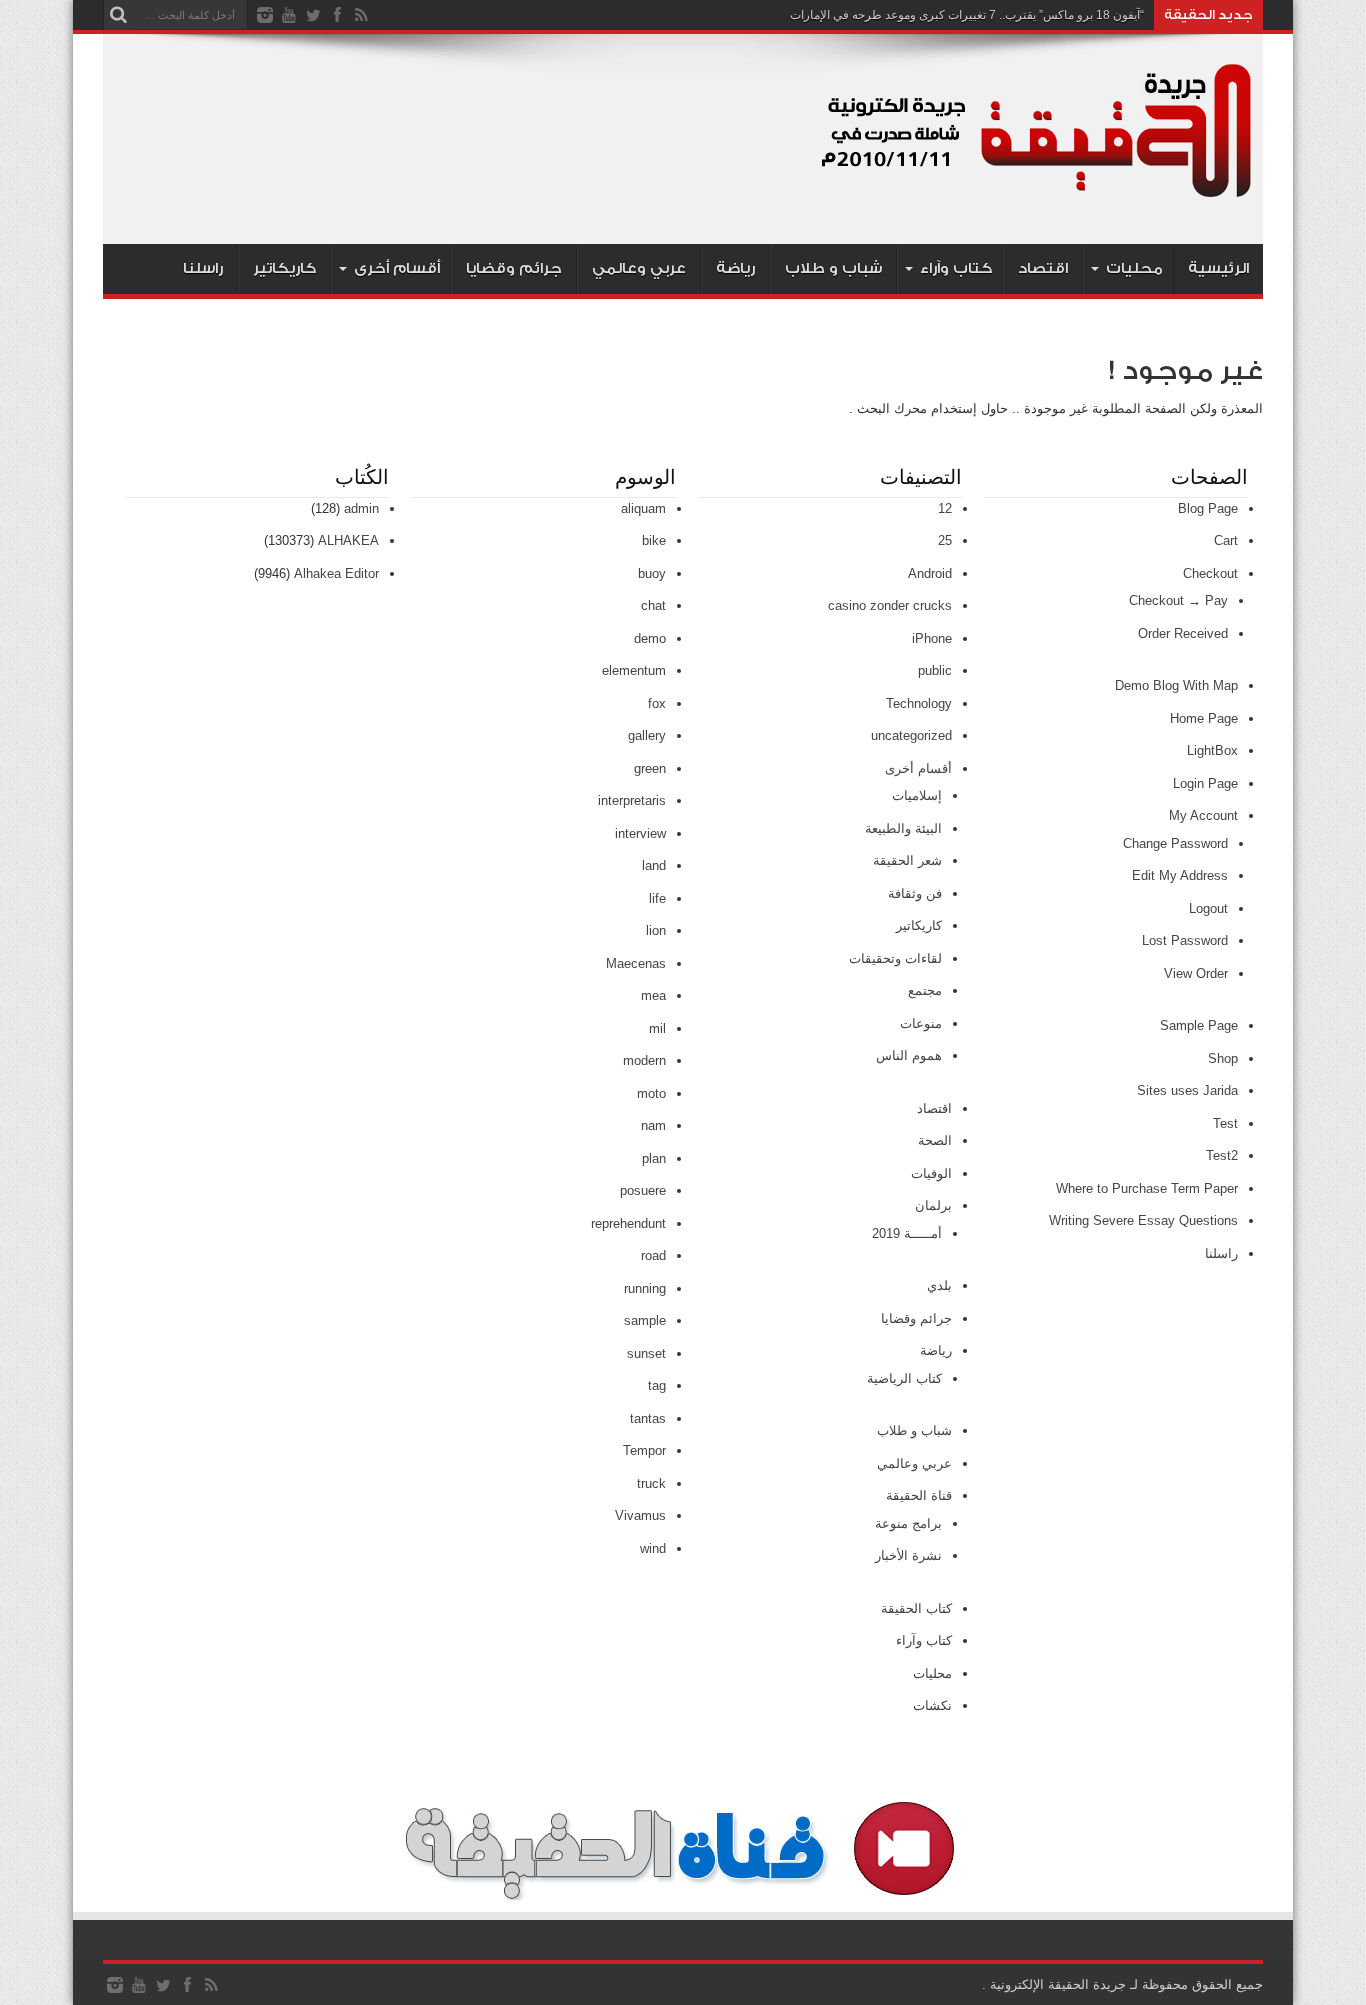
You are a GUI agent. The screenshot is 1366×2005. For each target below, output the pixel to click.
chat (653, 605)
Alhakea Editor (336, 573)
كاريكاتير (284, 268)
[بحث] (118, 15)
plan (654, 1158)
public (935, 670)
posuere (643, 1190)
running (645, 1288)
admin (361, 508)
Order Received (1183, 633)
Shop (1223, 1058)
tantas (648, 1418)
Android (930, 573)
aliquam (643, 508)
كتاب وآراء (956, 268)
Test (1225, 1123)
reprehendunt (628, 1223)
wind (653, 1548)
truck (651, 1483)
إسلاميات (917, 795)
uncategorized (911, 735)
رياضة (735, 268)
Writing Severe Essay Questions (1143, 1220)
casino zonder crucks (890, 605)
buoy (652, 573)
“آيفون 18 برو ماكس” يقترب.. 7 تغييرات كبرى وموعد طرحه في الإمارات (967, 15)
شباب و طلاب (833, 268)
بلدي (939, 1285)
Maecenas (636, 963)
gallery (647, 735)
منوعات (921, 1023)
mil (657, 1028)
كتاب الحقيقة (916, 1608)
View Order (1196, 973)
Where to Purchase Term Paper (1147, 1188)
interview (640, 833)
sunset (646, 1353)
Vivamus (640, 1515)
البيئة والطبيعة (903, 828)
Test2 (1222, 1155)
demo (650, 638)
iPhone (932, 638)
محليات (1134, 268)
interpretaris (632, 800)
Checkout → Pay (1178, 600)
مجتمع (925, 990)
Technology (919, 703)
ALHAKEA (348, 540)
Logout (1208, 908)
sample (645, 1320)
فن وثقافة (915, 893)
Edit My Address (1180, 875)
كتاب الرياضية (904, 1378)
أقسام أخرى (397, 268)
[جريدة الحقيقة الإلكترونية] (1038, 194)
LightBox (1212, 750)
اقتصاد (1043, 268)
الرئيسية (1218, 268)
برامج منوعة (908, 1523)
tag (657, 1385)
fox (657, 703)
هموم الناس (909, 1055)
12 (945, 508)
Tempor (644, 1450)
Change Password (1175, 843)
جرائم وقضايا (514, 268)
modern (644, 1060)
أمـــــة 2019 (907, 1233)
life (657, 898)
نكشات (932, 1705)
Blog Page (1208, 508)
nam (653, 1125)
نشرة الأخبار (908, 1555)
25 (945, 540)
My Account (1203, 815)
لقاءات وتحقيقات (895, 958)
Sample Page (1199, 1025)
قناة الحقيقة (919, 1495)
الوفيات (931, 1173)
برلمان (933, 1205)
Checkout (1210, 573)
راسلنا (203, 268)
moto (651, 1093)
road (653, 1255)
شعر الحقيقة (907, 860)
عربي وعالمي (639, 268)
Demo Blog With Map (1176, 685)
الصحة (935, 1140)
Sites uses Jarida (1187, 1090)
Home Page (1204, 718)
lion (656, 930)
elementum (634, 670)
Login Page (1205, 783)
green (650, 768)
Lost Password (1185, 940)
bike (654, 540)
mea (653, 995)
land (654, 865)
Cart (1226, 540)
